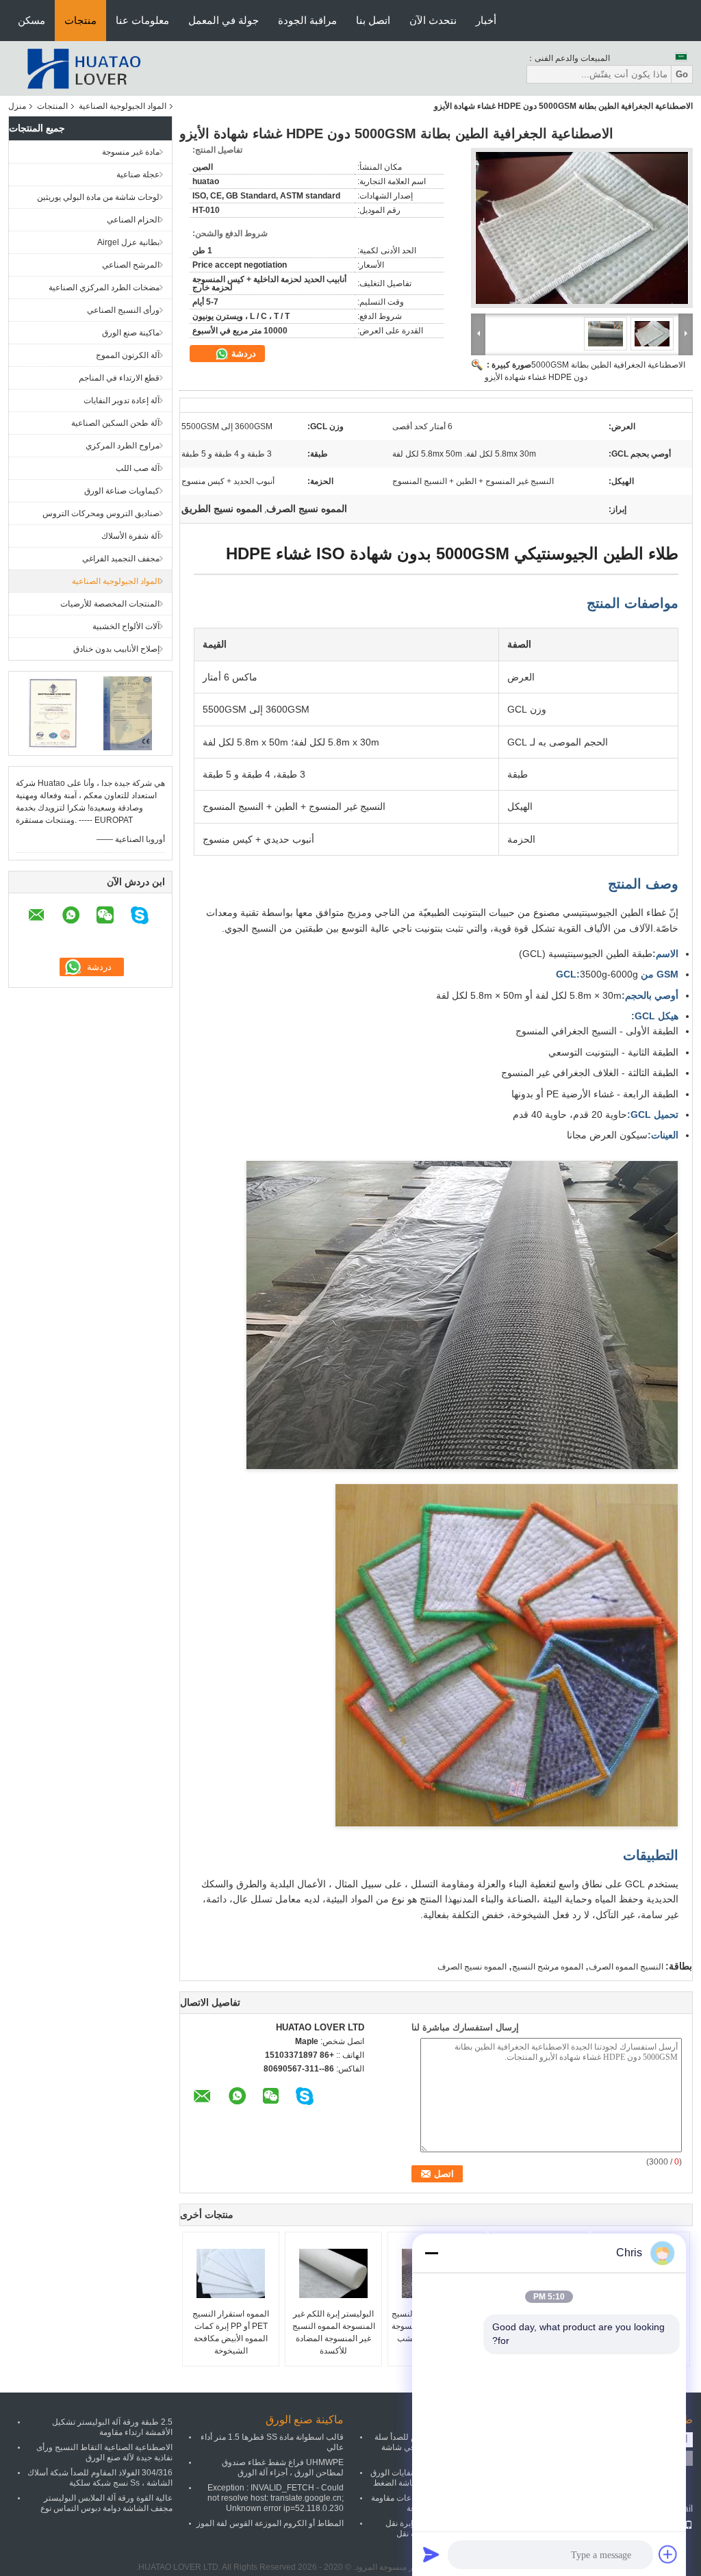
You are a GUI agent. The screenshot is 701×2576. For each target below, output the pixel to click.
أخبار (486, 20)
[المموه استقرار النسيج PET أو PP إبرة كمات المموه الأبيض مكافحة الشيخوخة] (231, 2273)
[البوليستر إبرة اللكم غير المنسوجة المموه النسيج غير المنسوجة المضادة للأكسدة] (333, 2273)
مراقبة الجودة (307, 20)
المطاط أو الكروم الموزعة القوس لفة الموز (270, 2523)
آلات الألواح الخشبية (126, 626)
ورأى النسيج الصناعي (123, 310)
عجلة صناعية (138, 175)
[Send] (431, 2554)
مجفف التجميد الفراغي (121, 559)
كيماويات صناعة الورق (122, 491)
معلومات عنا (142, 20)
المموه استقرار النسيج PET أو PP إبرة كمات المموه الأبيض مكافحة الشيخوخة (231, 2332)
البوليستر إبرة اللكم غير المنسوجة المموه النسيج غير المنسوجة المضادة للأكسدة (334, 2332)
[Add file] (668, 2554)
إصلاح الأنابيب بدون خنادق (116, 649)
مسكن (31, 20)
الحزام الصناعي (133, 220)
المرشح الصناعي (131, 265)
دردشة (242, 354)
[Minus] (431, 2253)
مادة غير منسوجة (131, 152)
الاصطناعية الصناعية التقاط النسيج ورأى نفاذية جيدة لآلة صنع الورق (104, 2452)
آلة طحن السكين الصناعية (115, 423)
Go (682, 74)
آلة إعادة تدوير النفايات (122, 400)
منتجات (80, 20)
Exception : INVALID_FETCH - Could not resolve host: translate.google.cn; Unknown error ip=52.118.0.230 (276, 2498)
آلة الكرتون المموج (128, 355)
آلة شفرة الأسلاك (130, 536)
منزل (17, 106)
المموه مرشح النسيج (548, 1967)
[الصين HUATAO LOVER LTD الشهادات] (53, 713)
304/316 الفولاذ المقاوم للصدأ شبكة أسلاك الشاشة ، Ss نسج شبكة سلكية (100, 2478)
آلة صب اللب (138, 468)
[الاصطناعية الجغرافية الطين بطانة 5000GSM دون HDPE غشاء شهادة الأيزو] (582, 228)
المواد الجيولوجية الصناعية (123, 106)
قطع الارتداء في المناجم (119, 378)
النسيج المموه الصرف (626, 1967)
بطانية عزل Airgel (128, 242)
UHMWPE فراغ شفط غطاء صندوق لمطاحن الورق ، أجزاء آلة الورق (283, 2467)
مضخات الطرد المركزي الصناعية (104, 288)
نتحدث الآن (433, 20)
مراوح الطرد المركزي (123, 446)
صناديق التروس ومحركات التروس (101, 513)
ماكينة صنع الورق (131, 333)
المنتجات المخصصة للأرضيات (110, 604)
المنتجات (52, 106)
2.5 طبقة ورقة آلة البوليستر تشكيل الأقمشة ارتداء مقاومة (112, 2427)
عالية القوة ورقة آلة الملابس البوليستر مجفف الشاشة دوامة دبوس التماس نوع (106, 2503)
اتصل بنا (373, 20)
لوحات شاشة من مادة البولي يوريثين (98, 197)
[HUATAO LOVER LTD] (84, 68)
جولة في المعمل (224, 20)
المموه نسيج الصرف (472, 1967)
